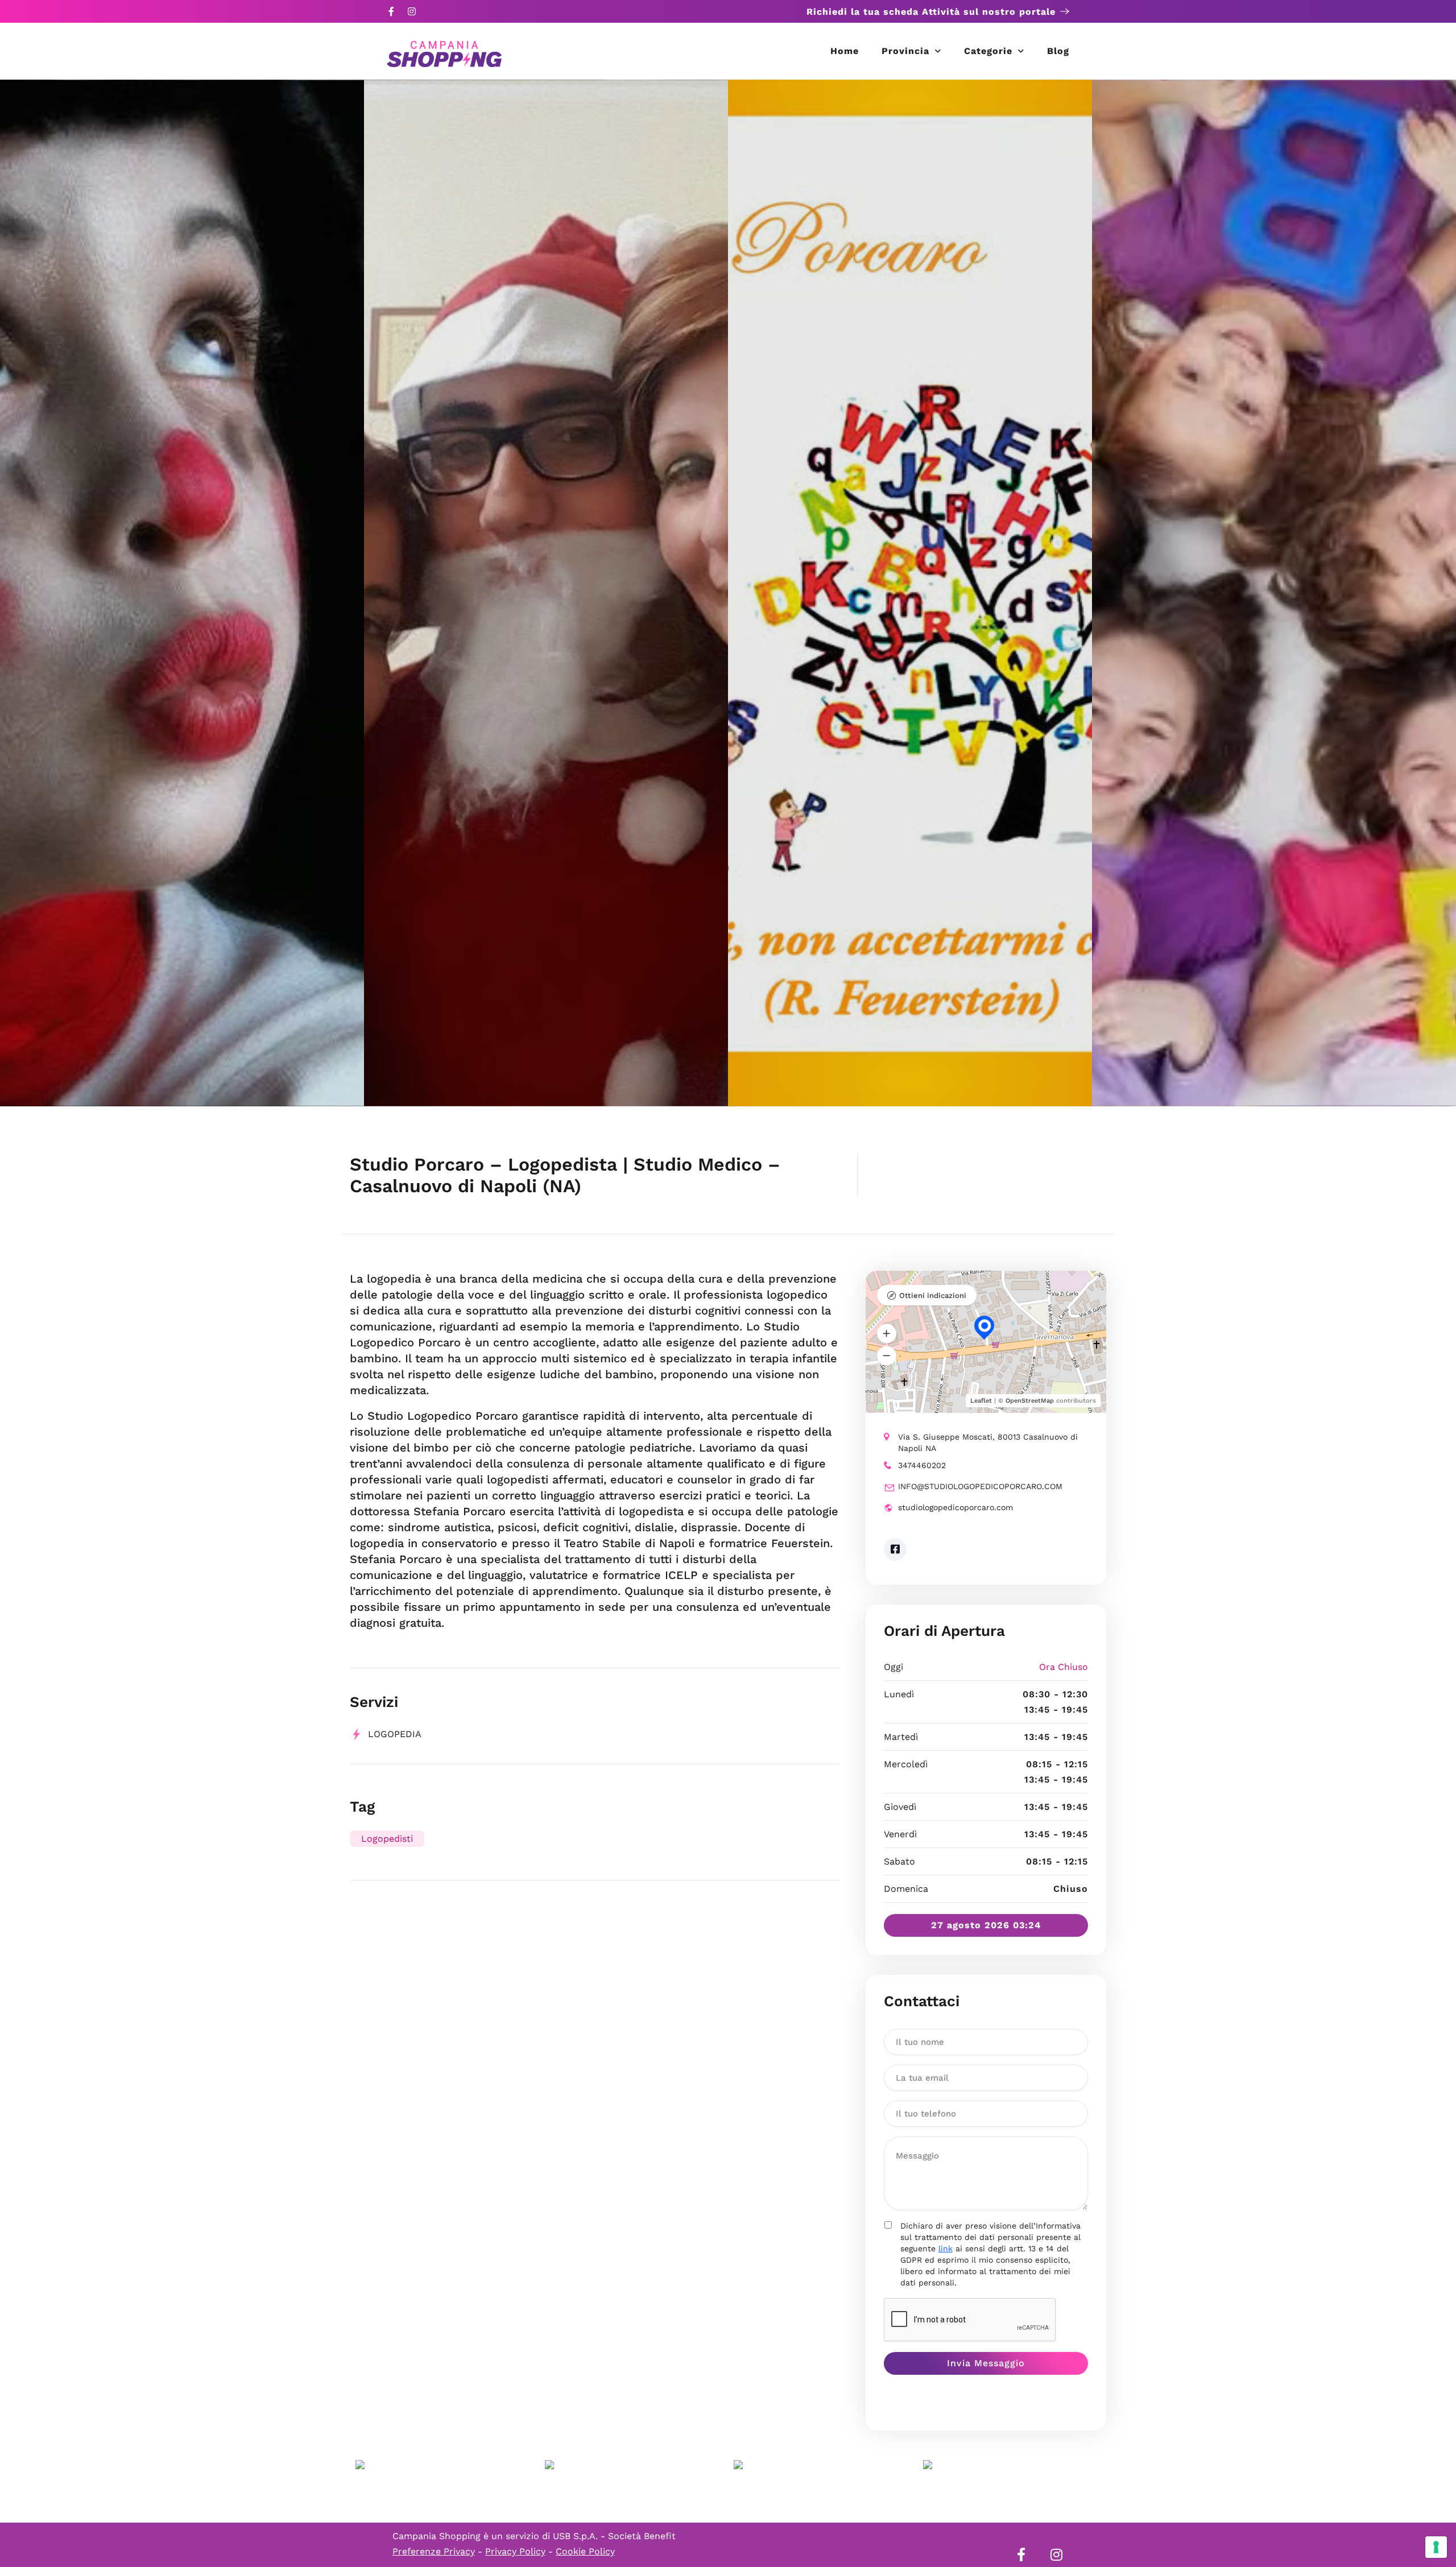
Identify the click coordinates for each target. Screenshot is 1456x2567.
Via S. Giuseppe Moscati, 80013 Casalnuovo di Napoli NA (988, 1442)
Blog (1058, 51)
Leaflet (981, 1401)
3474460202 (922, 1465)
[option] (182, 593)
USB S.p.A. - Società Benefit (614, 2536)
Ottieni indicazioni (933, 1295)
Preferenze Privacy (434, 2551)
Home (845, 51)
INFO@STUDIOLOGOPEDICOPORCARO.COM (980, 1486)
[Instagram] (412, 11)
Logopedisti (387, 1839)
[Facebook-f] (391, 11)
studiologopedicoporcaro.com (955, 1507)
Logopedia (395, 1734)
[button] (887, 1334)
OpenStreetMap (1030, 1401)
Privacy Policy (515, 2551)
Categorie (988, 51)
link (946, 2248)
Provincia (905, 51)
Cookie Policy (585, 2551)
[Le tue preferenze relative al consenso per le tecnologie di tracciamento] (1436, 2547)
